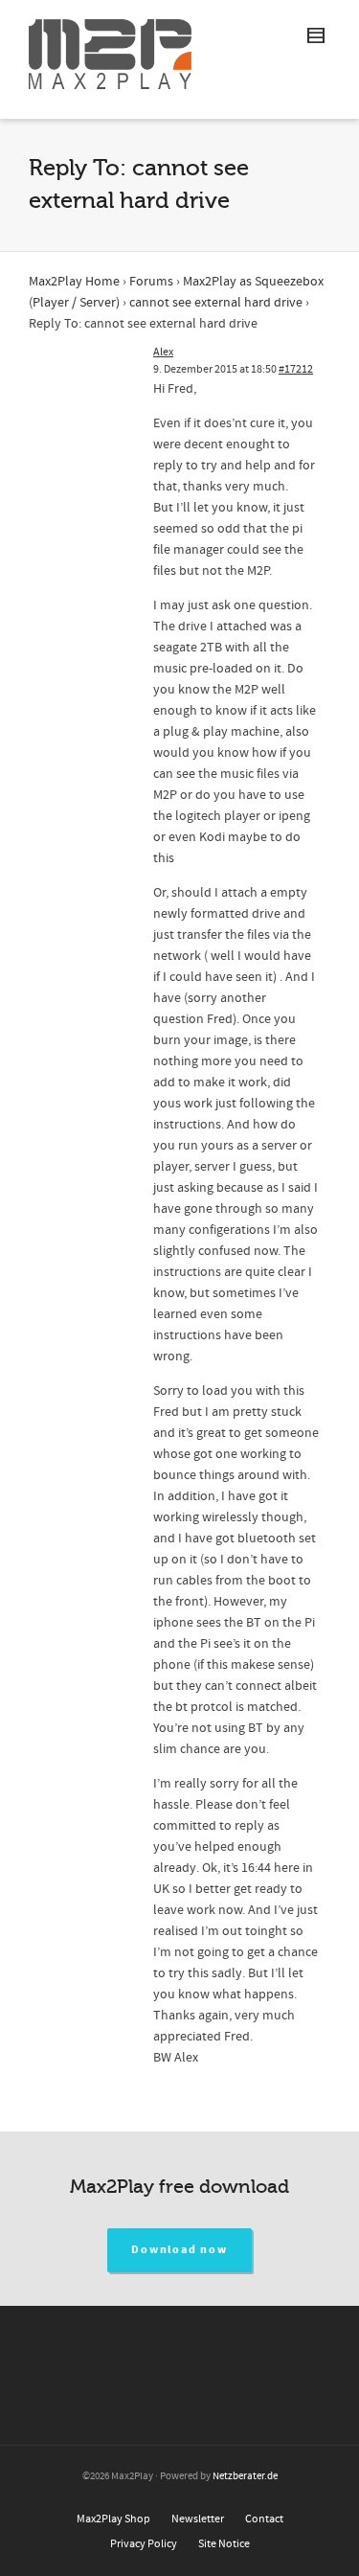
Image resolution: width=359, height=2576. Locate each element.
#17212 (296, 369)
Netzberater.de (245, 2476)
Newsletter (198, 2519)
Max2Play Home (74, 282)
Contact (264, 2519)
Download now (179, 2250)
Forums (151, 282)
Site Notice (224, 2544)
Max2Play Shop (113, 2519)
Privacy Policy (144, 2544)
